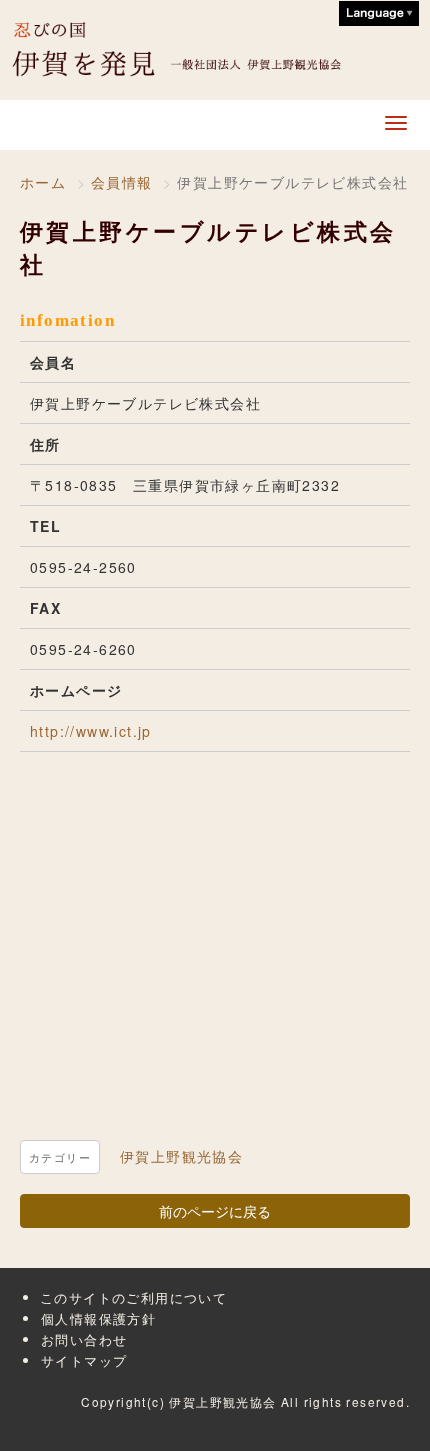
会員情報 (122, 182)
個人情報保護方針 (98, 1318)
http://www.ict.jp (91, 731)
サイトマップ (84, 1360)
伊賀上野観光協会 (191, 50)
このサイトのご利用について (133, 1297)
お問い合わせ (84, 1339)
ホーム (43, 182)
